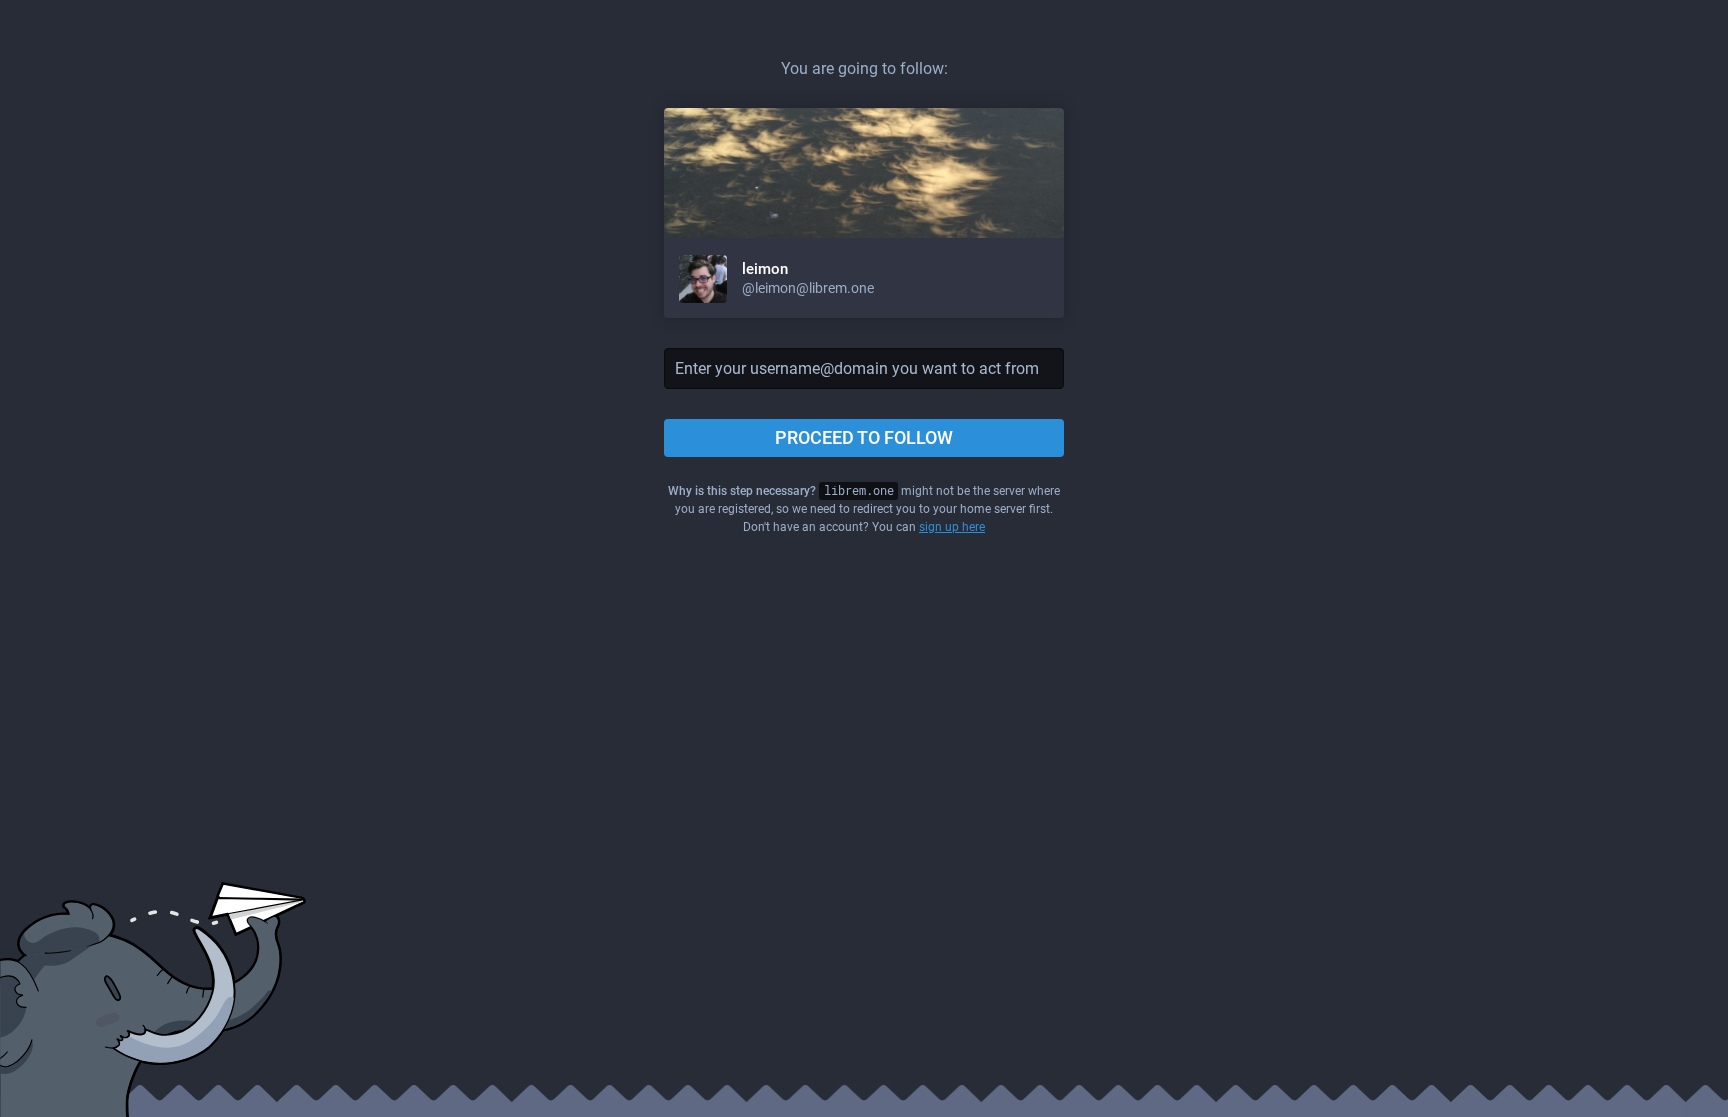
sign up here (952, 527)
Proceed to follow (864, 437)
